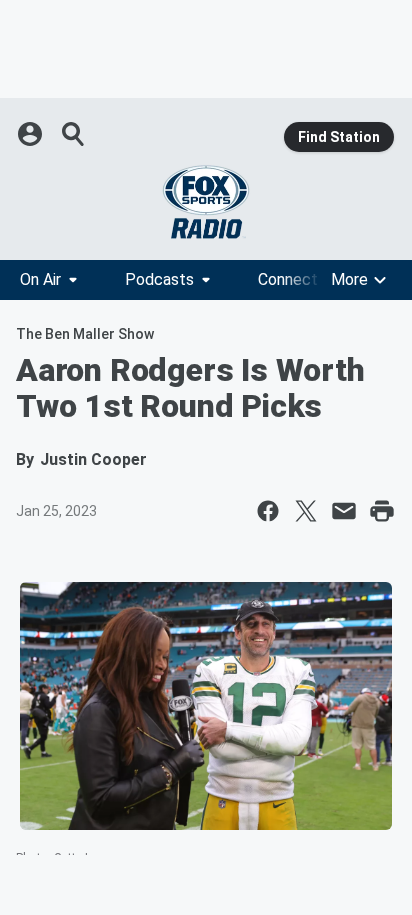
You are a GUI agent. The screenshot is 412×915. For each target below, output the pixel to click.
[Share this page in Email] (344, 511)
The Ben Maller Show (85, 334)
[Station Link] (206, 202)
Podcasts (159, 279)
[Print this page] (382, 511)
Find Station (339, 137)
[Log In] (32, 134)
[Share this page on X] (306, 511)
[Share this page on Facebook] (268, 511)
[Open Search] (74, 134)
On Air (40, 279)
